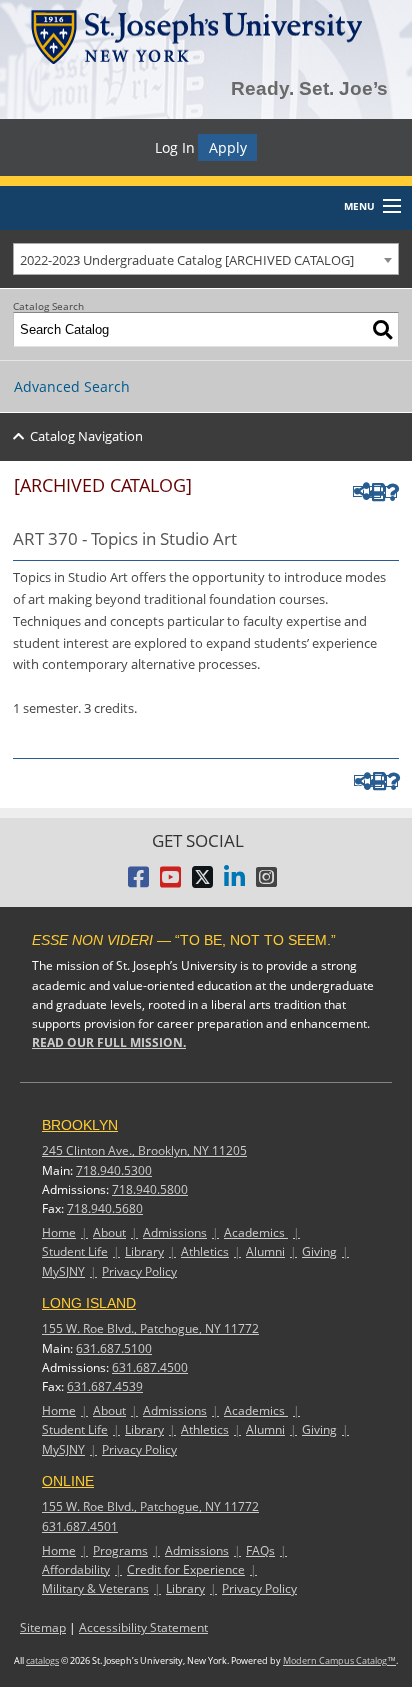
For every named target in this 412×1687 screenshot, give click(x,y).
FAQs (260, 1550)
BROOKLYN (80, 1125)
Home (59, 1232)
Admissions (175, 1232)
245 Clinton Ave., (144, 1150)
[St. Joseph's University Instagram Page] (266, 882)
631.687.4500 (150, 1367)
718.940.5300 (114, 1170)
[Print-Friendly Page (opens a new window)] (375, 492)
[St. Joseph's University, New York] (196, 34)
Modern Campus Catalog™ (339, 1661)
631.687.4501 (80, 1526)
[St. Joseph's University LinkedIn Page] (234, 882)
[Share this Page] (358, 491)
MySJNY (63, 1271)
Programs (120, 1550)
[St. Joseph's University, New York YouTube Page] (170, 882)
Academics (256, 1232)
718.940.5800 (150, 1189)
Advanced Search (72, 386)
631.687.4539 (105, 1386)
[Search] (383, 329)
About (109, 1232)
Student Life (75, 1251)
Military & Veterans (95, 1588)
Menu (359, 206)
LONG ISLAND (89, 1303)
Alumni (265, 1251)
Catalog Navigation (86, 436)
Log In (175, 147)
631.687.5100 (114, 1348)
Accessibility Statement (143, 1627)
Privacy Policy (139, 1271)
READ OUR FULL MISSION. (109, 1042)
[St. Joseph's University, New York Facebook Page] (138, 882)
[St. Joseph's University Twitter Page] (202, 882)
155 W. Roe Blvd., (150, 1328)
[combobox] (206, 259)
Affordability (76, 1569)
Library (144, 1251)
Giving (319, 1251)
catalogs (42, 1661)
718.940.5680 (105, 1208)
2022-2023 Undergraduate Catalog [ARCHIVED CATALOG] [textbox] (187, 260)
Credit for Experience (186, 1569)
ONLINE (68, 1481)
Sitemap (43, 1627)
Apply (228, 147)
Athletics (205, 1251)
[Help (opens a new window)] (391, 492)
